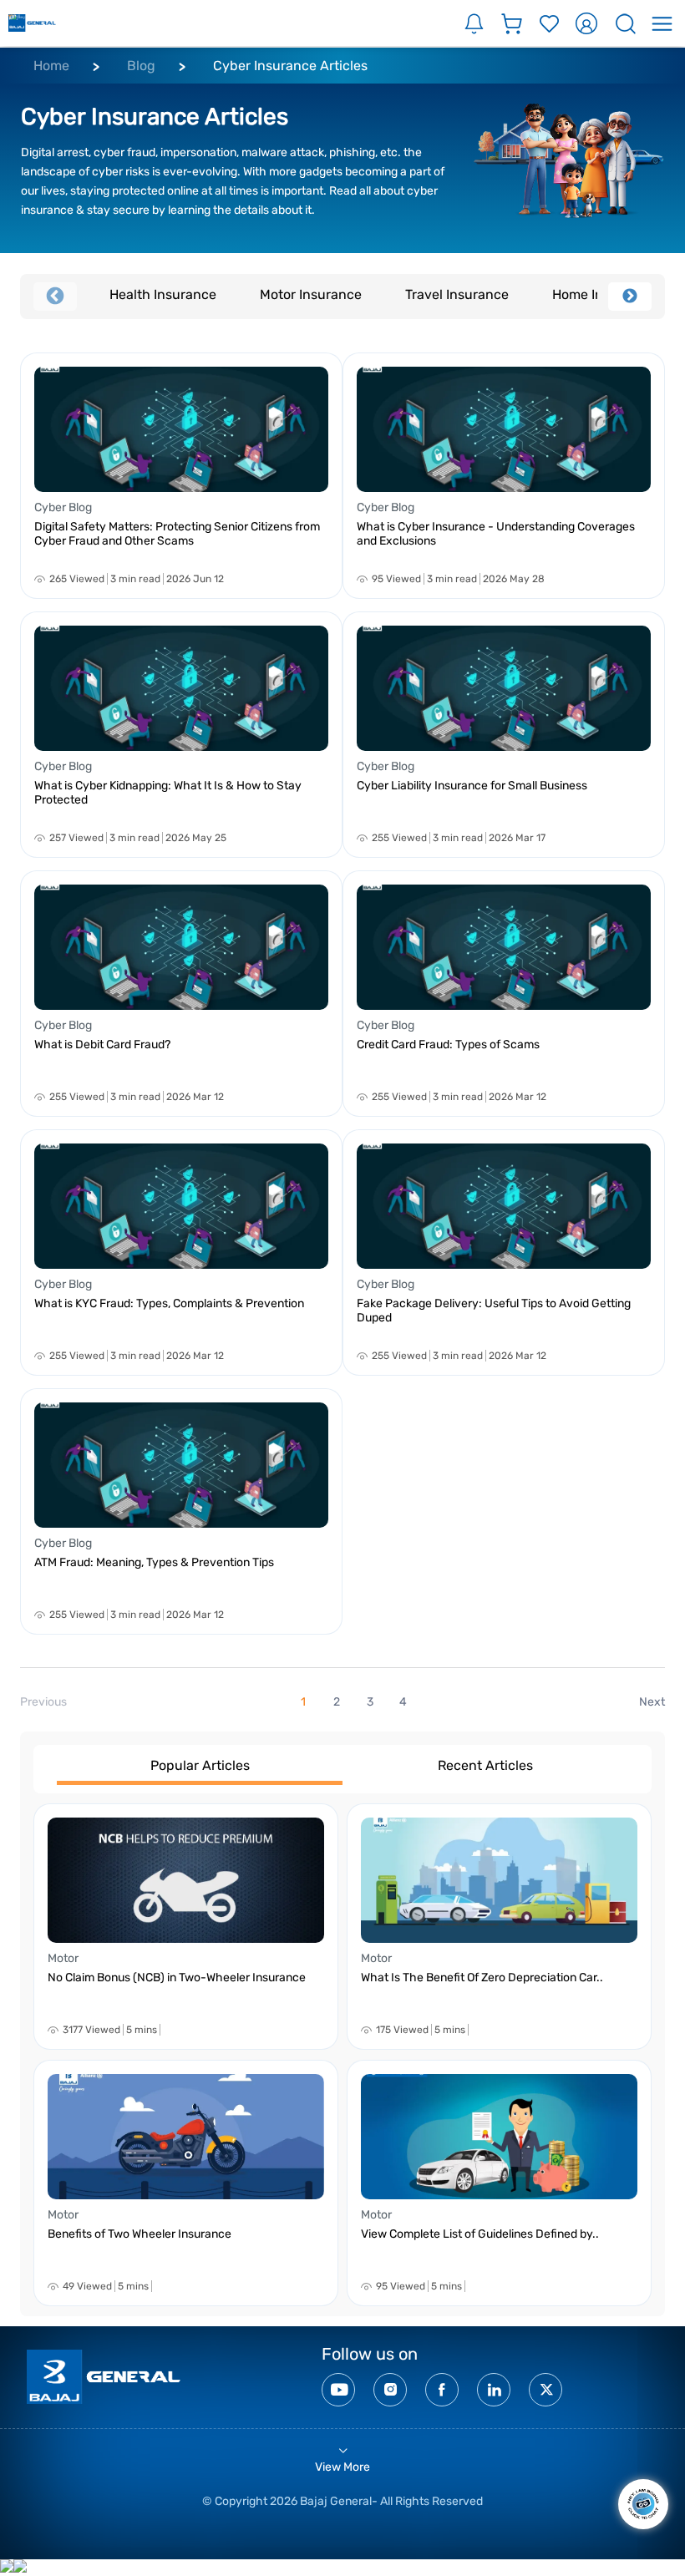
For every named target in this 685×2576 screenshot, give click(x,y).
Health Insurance (163, 294)
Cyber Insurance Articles (290, 66)
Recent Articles (485, 1765)
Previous (55, 297)
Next (630, 297)
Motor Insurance (311, 294)
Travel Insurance (457, 294)
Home (51, 66)
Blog (141, 66)
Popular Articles (200, 1765)
